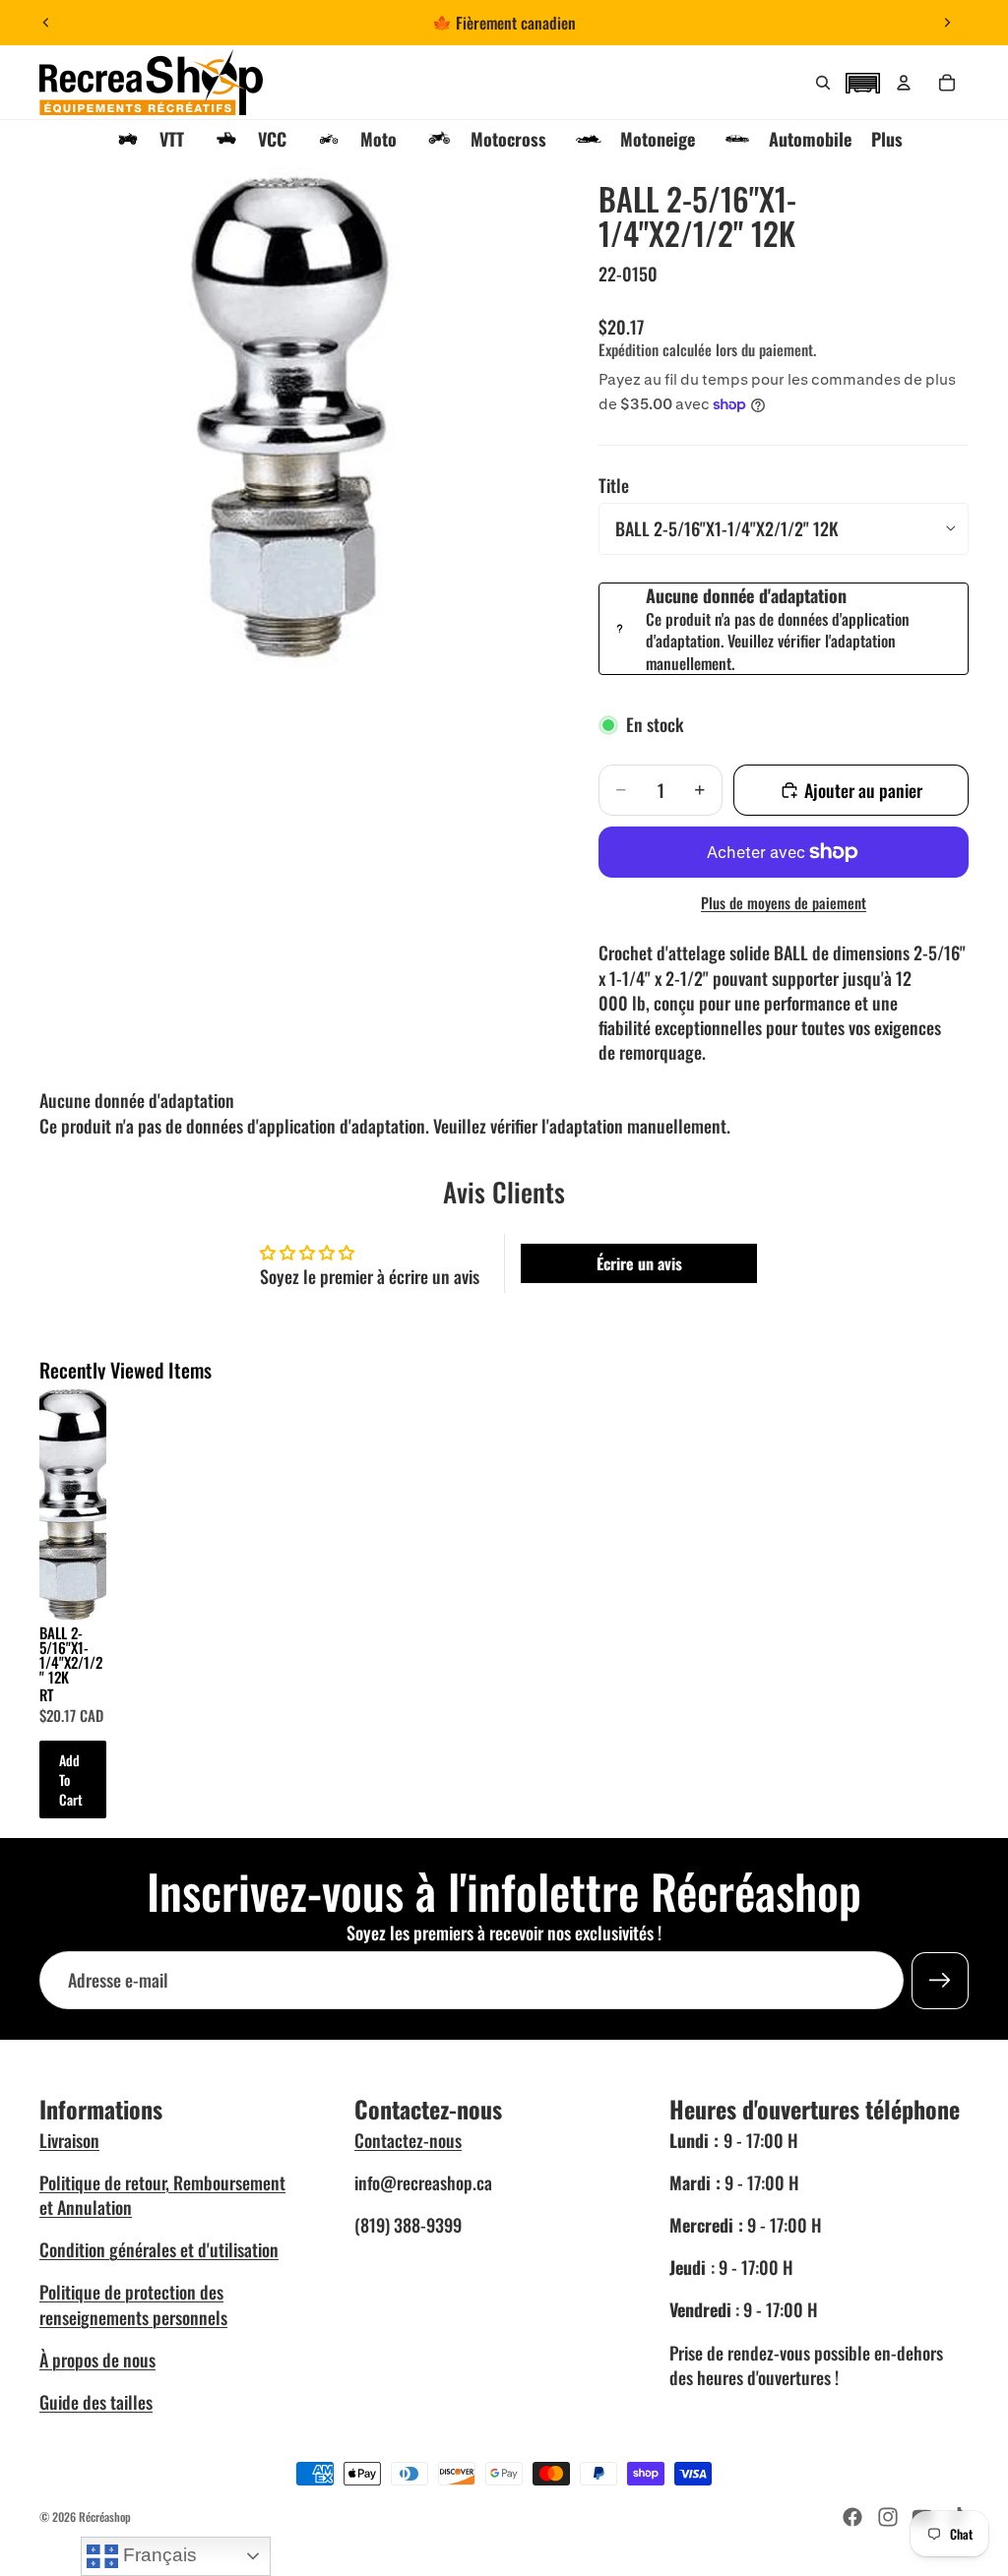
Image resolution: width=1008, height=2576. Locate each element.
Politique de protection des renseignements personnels (133, 2304)
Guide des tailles (96, 2402)
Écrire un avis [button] (639, 1263)
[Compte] (904, 83)
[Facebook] (852, 2517)
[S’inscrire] (940, 1981)
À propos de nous (97, 2360)
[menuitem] (887, 139)
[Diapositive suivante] (947, 23)
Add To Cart (71, 1779)
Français (157, 2555)
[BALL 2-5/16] (73, 1503)
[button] (862, 81)
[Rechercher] (823, 83)
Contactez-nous (408, 2140)
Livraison (69, 2140)
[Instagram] (888, 2517)
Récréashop (105, 2516)
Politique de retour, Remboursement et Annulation (162, 2195)
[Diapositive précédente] (46, 23)
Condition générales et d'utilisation (159, 2249)
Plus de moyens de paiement (784, 903)
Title (614, 485)
